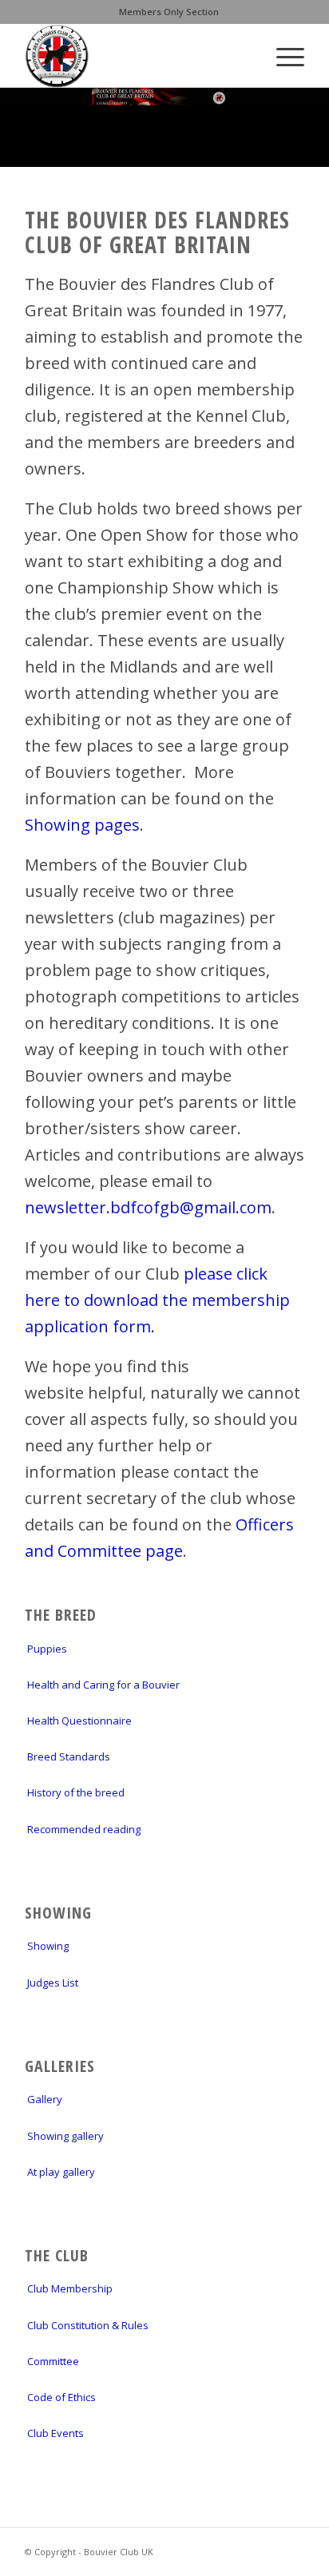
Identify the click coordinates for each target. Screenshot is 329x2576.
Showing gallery (65, 2136)
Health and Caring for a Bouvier (103, 1685)
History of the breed (76, 1792)
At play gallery (61, 2172)
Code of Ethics (61, 2397)
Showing (48, 1946)
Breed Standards (69, 1756)
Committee (53, 2361)
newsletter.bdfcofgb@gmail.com (148, 1207)
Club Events (55, 2433)
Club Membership (70, 2288)
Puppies (47, 1649)
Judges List (53, 1983)
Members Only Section (169, 12)
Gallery (45, 2099)
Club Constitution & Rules (88, 2325)
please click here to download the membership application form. (157, 1300)
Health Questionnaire (79, 1721)
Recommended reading (84, 1829)
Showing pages (82, 825)
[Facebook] (292, 2548)
